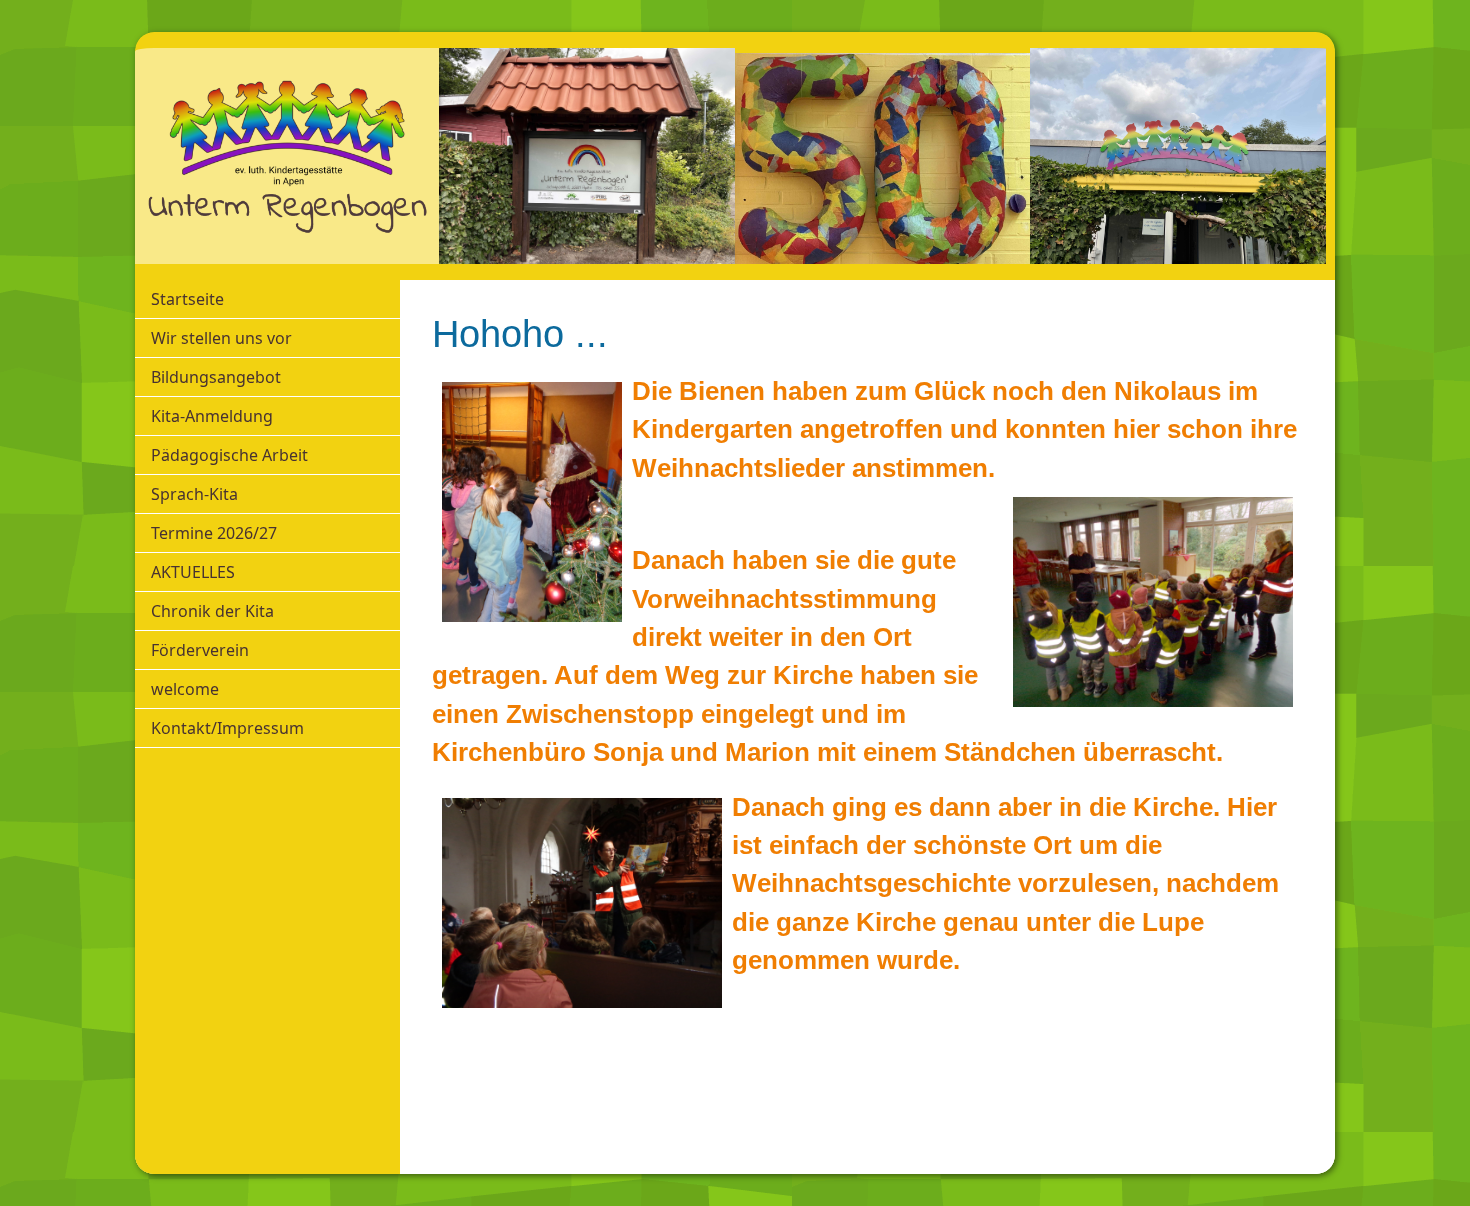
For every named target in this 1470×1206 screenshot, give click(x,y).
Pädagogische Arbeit (229, 455)
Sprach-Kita (194, 494)
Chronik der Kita (212, 611)
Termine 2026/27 (214, 533)
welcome (185, 689)
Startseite (187, 299)
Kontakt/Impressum (227, 728)
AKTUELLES (193, 572)
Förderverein (200, 650)
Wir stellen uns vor (221, 338)
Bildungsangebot (216, 377)
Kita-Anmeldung (212, 416)
